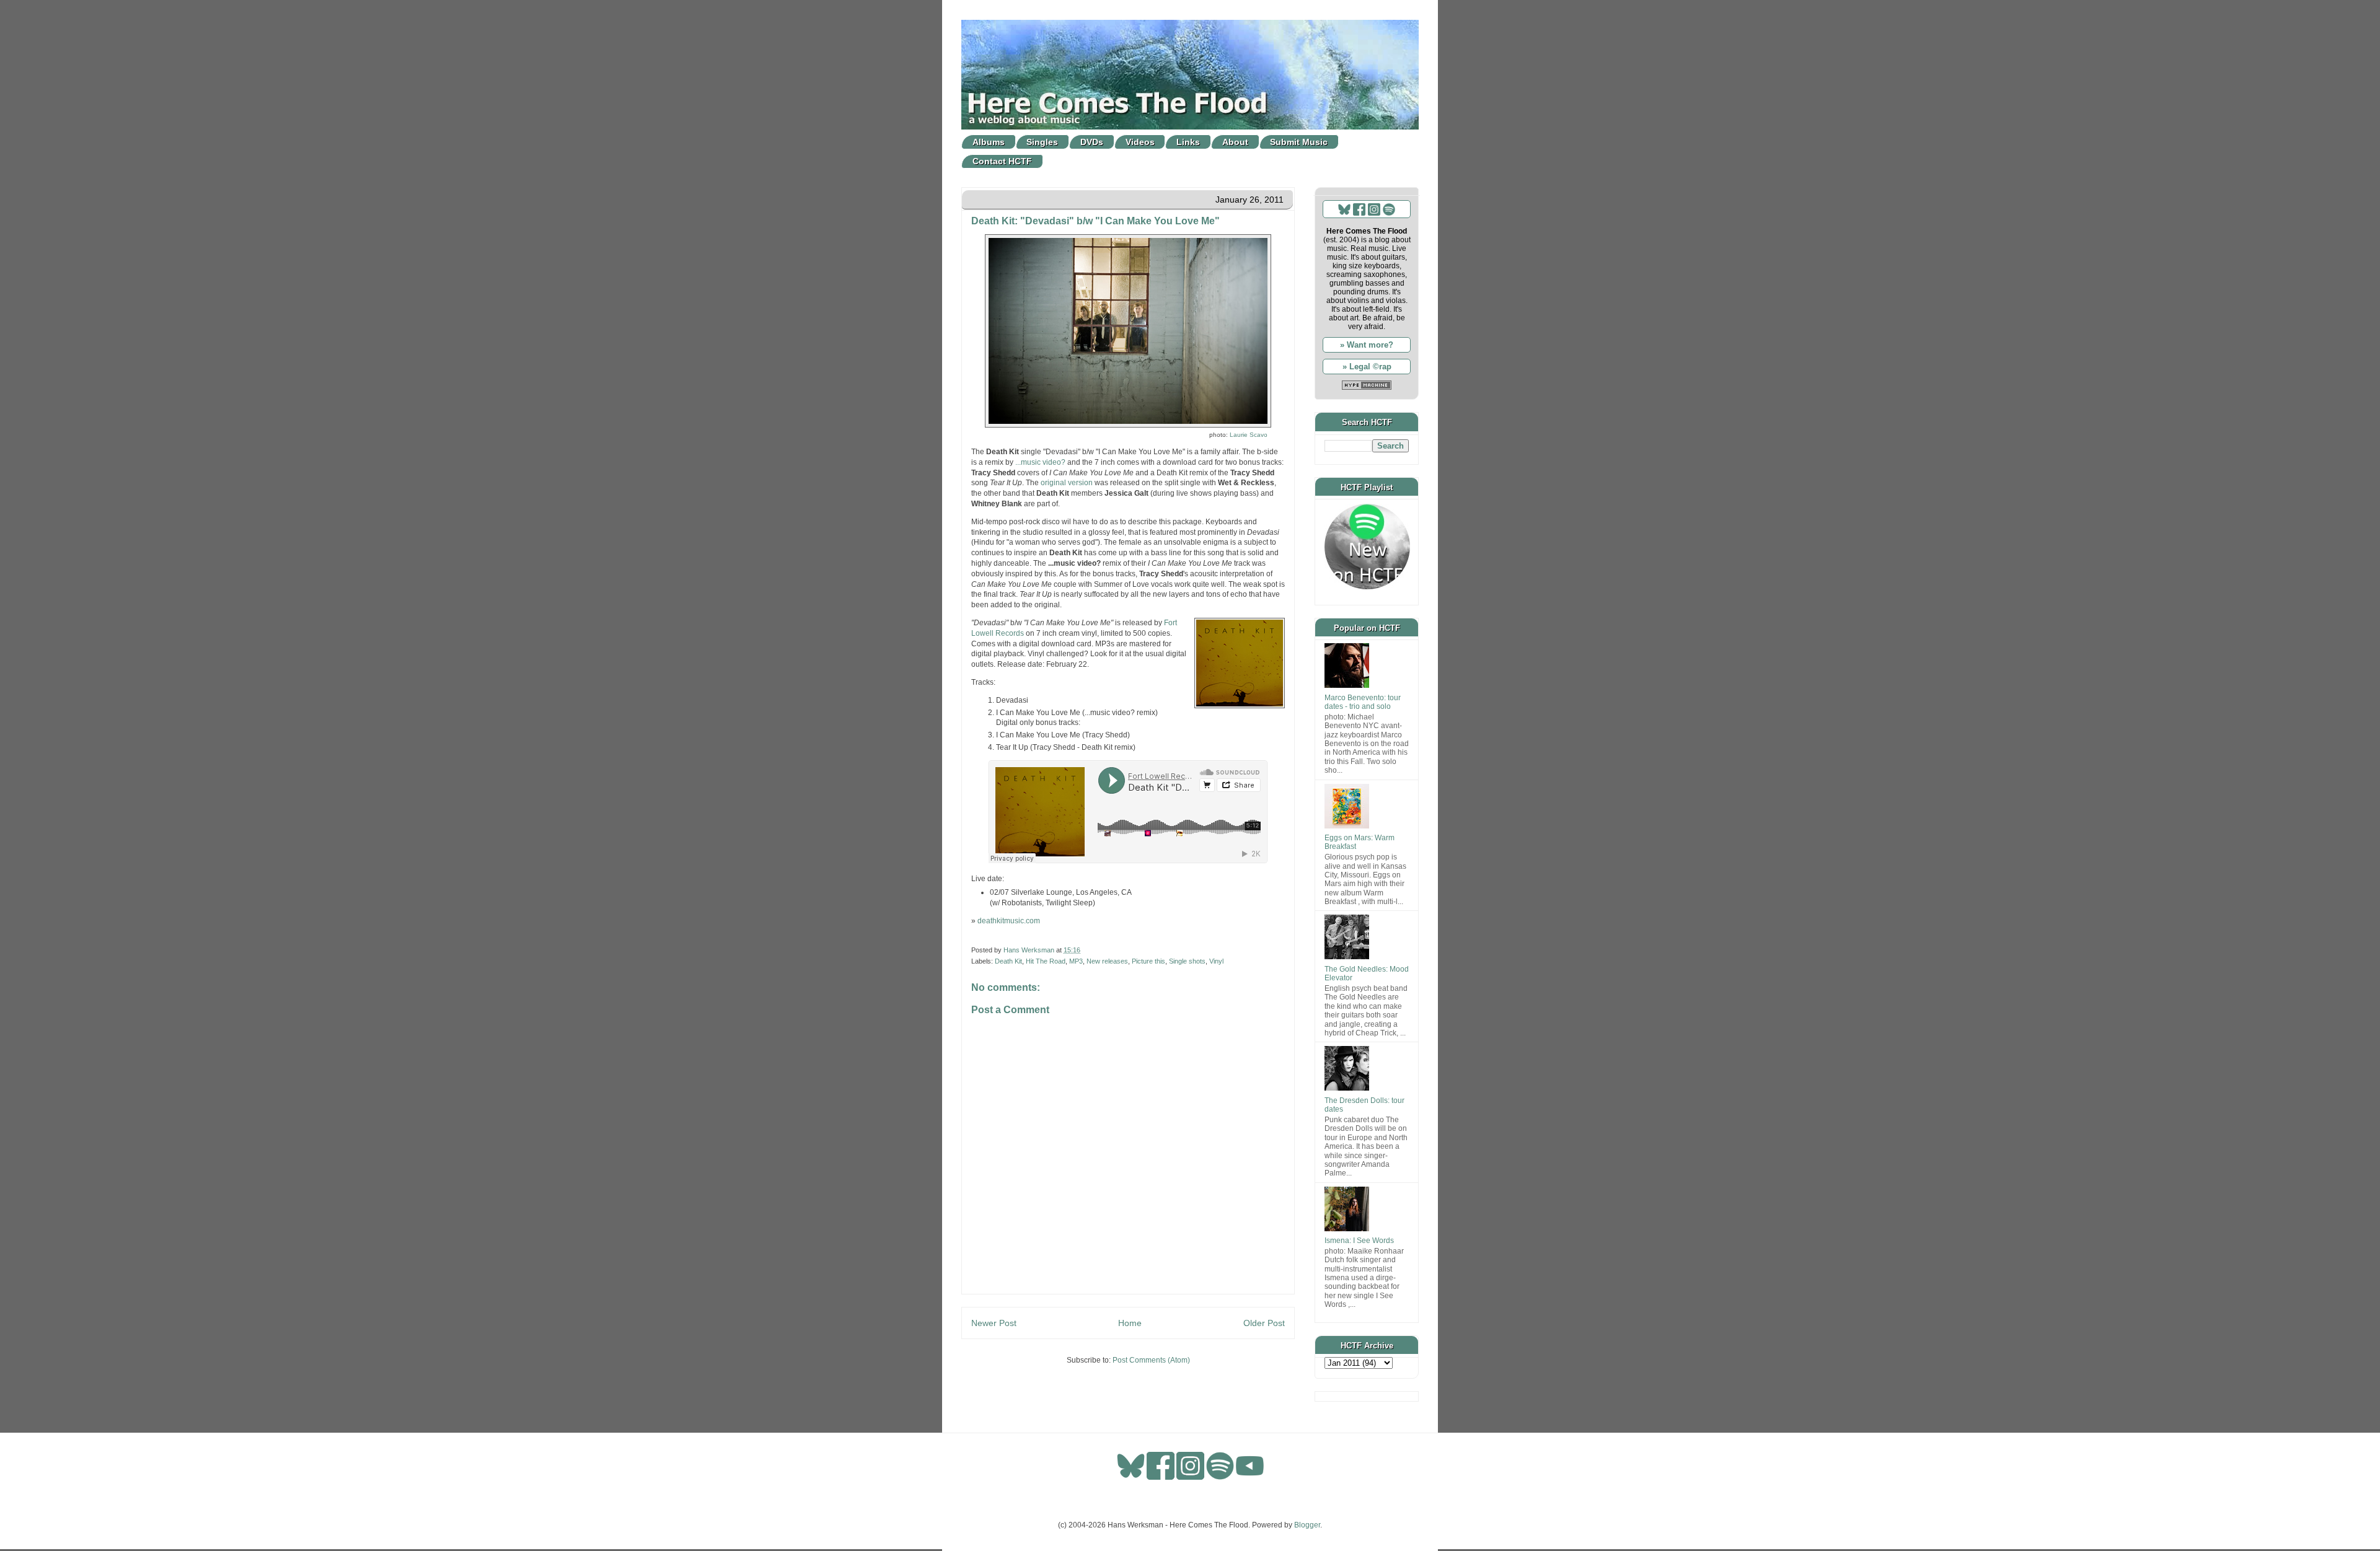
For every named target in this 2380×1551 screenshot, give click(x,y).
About (1235, 142)
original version (1067, 483)
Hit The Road (1046, 961)
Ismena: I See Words (1359, 1241)
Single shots (1187, 961)
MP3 (1076, 961)
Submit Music (1299, 142)
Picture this (1148, 961)
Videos (1140, 142)
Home (1130, 1323)
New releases (1107, 961)
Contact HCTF (1002, 161)
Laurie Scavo (1249, 435)
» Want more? (1367, 345)
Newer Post (994, 1323)
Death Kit (1008, 961)
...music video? (1040, 462)
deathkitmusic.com (1009, 921)
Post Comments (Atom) (1151, 1360)
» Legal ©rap (1367, 367)
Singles (1042, 142)
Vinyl (1216, 961)
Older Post (1264, 1323)
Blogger (1307, 1525)
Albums (989, 142)
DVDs (1092, 142)
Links (1188, 142)
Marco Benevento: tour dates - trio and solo (1363, 702)
